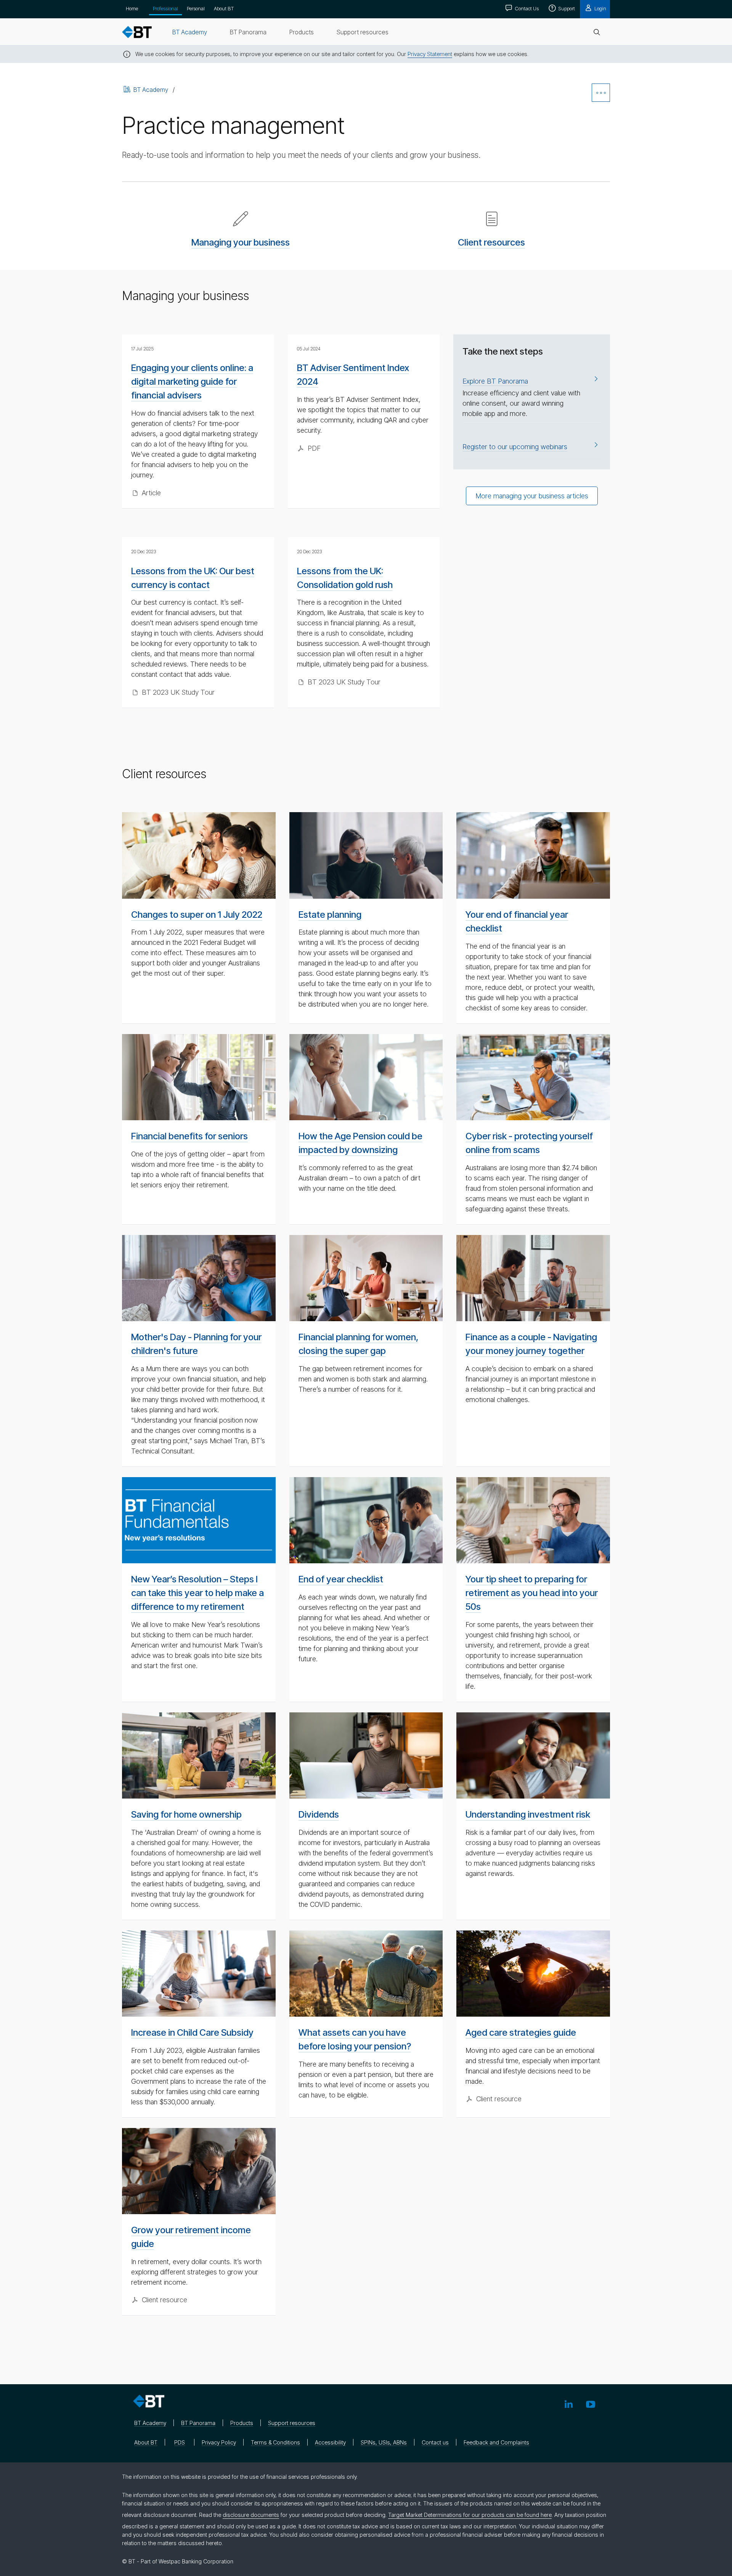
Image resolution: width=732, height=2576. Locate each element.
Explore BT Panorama (495, 381)
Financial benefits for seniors (189, 1136)
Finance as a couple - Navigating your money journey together (531, 1344)
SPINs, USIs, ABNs (384, 2442)
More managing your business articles (532, 496)
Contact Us (526, 8)
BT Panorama (198, 2423)
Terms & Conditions (275, 2442)
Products (242, 2423)
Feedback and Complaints (496, 2442)
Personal (196, 8)
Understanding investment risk (528, 1814)
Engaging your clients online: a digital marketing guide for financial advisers (192, 381)
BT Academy (151, 90)
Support (566, 8)
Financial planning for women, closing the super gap (359, 1344)
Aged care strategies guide (521, 2032)
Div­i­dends (319, 1814)
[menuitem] (190, 32)
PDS (180, 2442)
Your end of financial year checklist (517, 921)
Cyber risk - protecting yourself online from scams (529, 1143)
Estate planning (330, 915)
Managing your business (241, 242)
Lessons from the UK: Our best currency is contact (193, 578)
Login (600, 8)
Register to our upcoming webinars (515, 447)
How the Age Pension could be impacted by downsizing (360, 1143)
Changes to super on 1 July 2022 (197, 915)
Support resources (292, 2423)
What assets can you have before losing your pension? (355, 2039)
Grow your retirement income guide (191, 2237)
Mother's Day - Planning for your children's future (196, 1344)
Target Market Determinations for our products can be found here (470, 2515)
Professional (165, 8)
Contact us (435, 2442)
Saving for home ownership (186, 1814)
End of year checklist (341, 1579)
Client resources (491, 242)
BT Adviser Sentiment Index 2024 (353, 375)
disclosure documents (251, 2515)
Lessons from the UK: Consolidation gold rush (345, 578)
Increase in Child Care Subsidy (192, 2032)
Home (132, 8)
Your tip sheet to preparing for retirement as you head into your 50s (532, 1593)
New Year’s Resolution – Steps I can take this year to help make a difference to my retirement (197, 1593)
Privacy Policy (219, 2442)
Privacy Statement (430, 54)
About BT (224, 8)
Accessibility (330, 2442)
